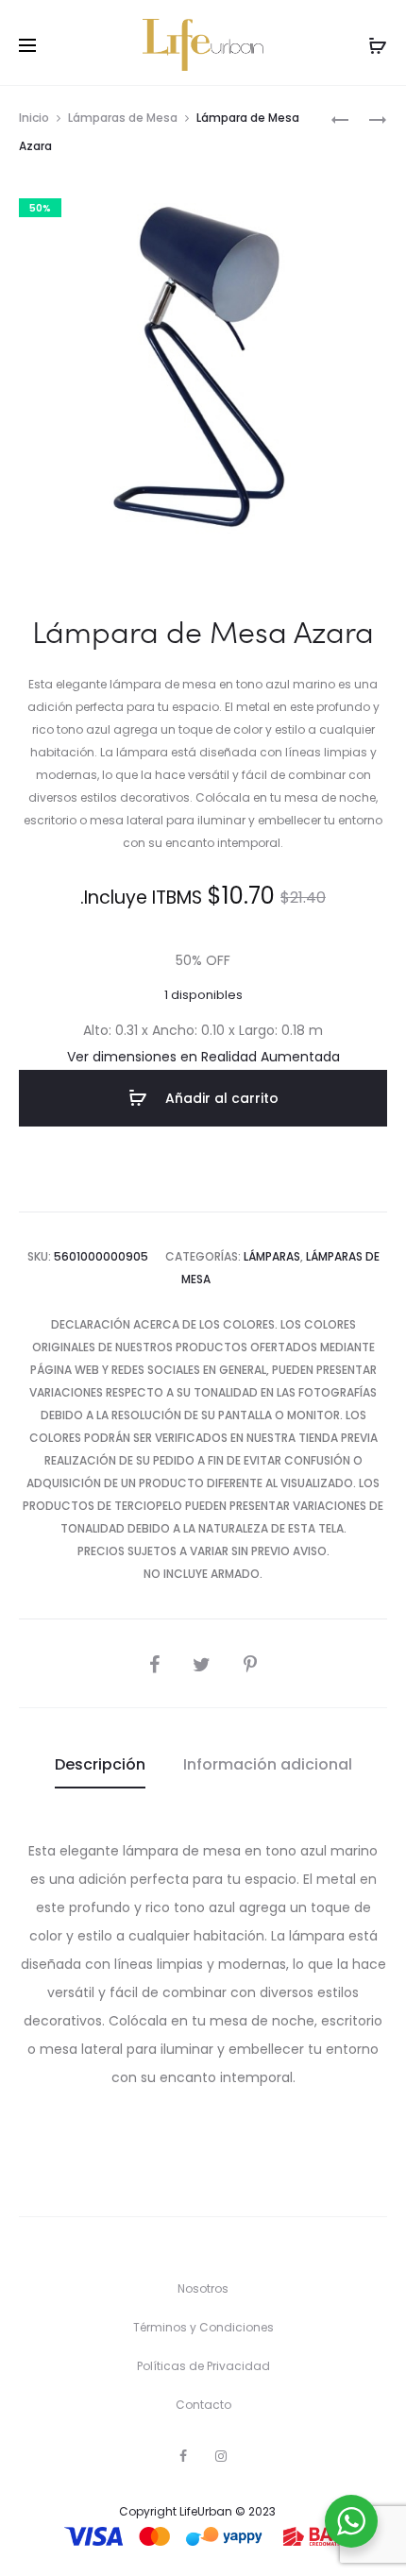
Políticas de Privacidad (203, 2366)
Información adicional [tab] (268, 1764)
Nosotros (203, 2288)
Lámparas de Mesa (123, 118)
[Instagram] (221, 2456)
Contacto (203, 2405)
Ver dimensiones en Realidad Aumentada (203, 1057)
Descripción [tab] (100, 1764)
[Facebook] (183, 2456)
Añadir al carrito (220, 1098)
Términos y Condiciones (203, 2327)
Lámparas (272, 1256)
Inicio (34, 118)
